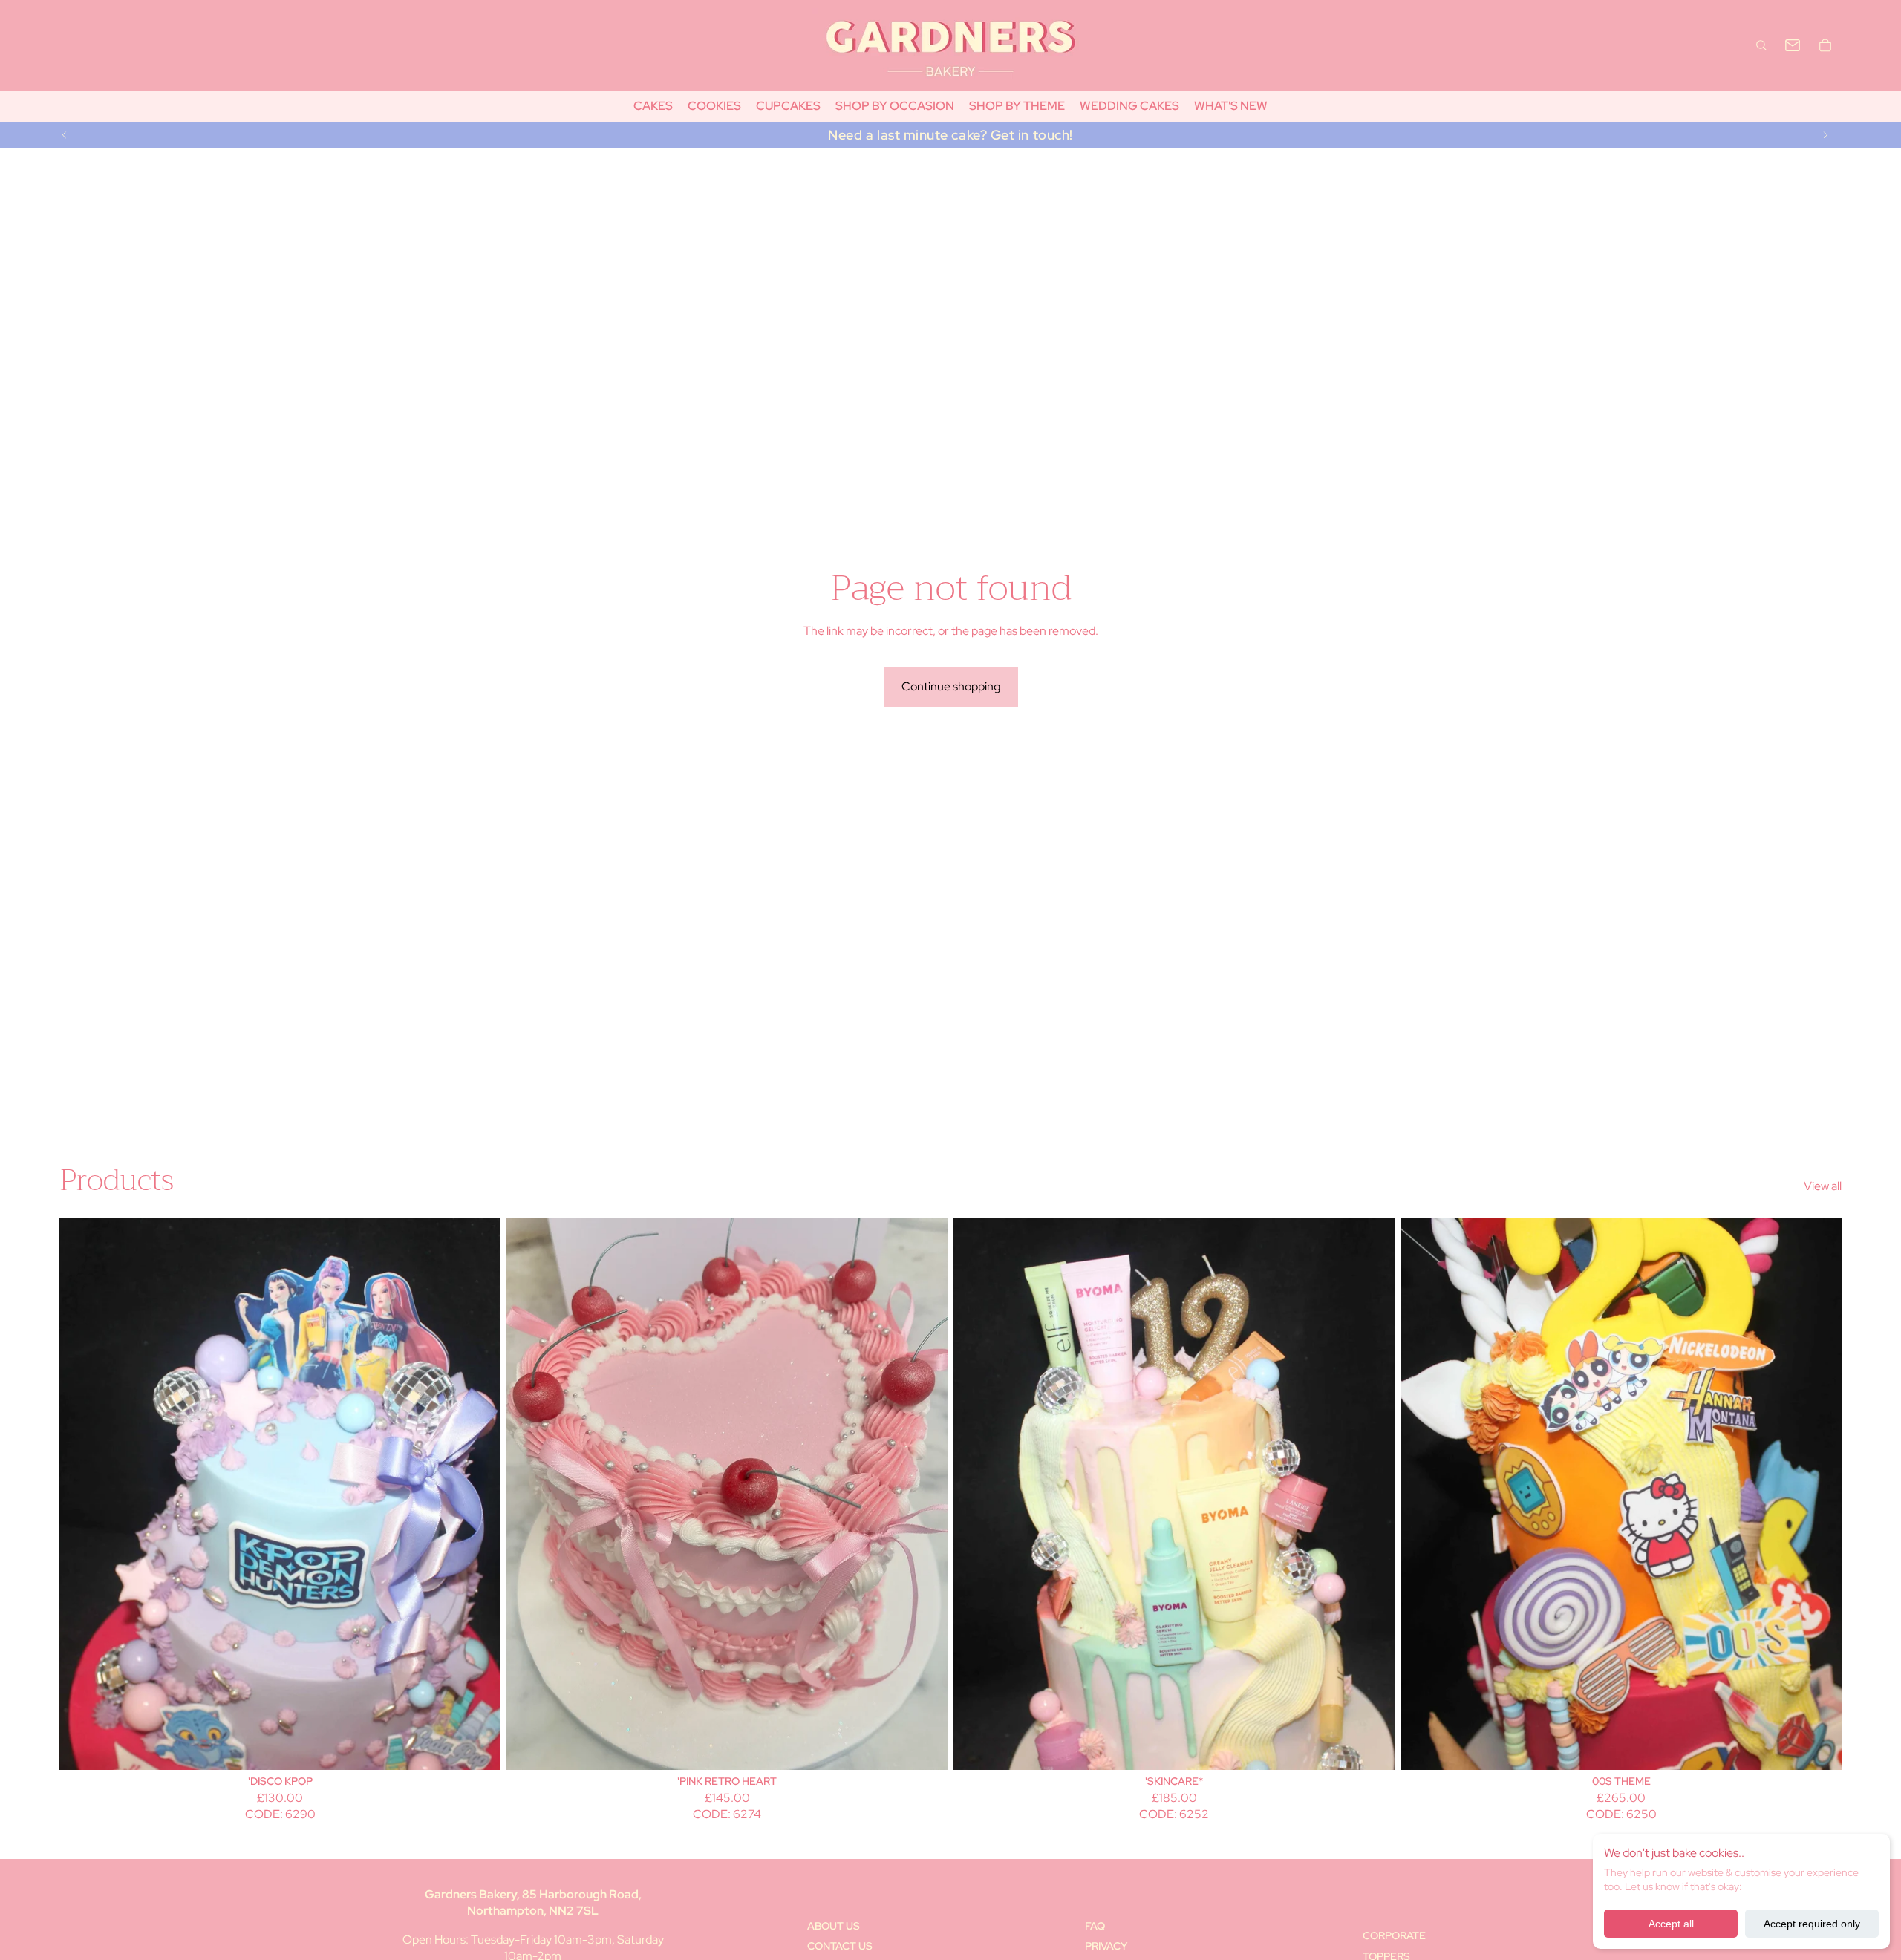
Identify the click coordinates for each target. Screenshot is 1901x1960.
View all (1823, 1186)
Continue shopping (951, 686)
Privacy (1106, 1946)
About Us (834, 1926)
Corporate (1394, 1935)
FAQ (1095, 1926)
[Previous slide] (65, 135)
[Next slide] (1825, 135)
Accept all (1671, 1924)
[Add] (477, 1747)
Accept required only (1812, 1924)
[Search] (1761, 45)
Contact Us (840, 1946)
